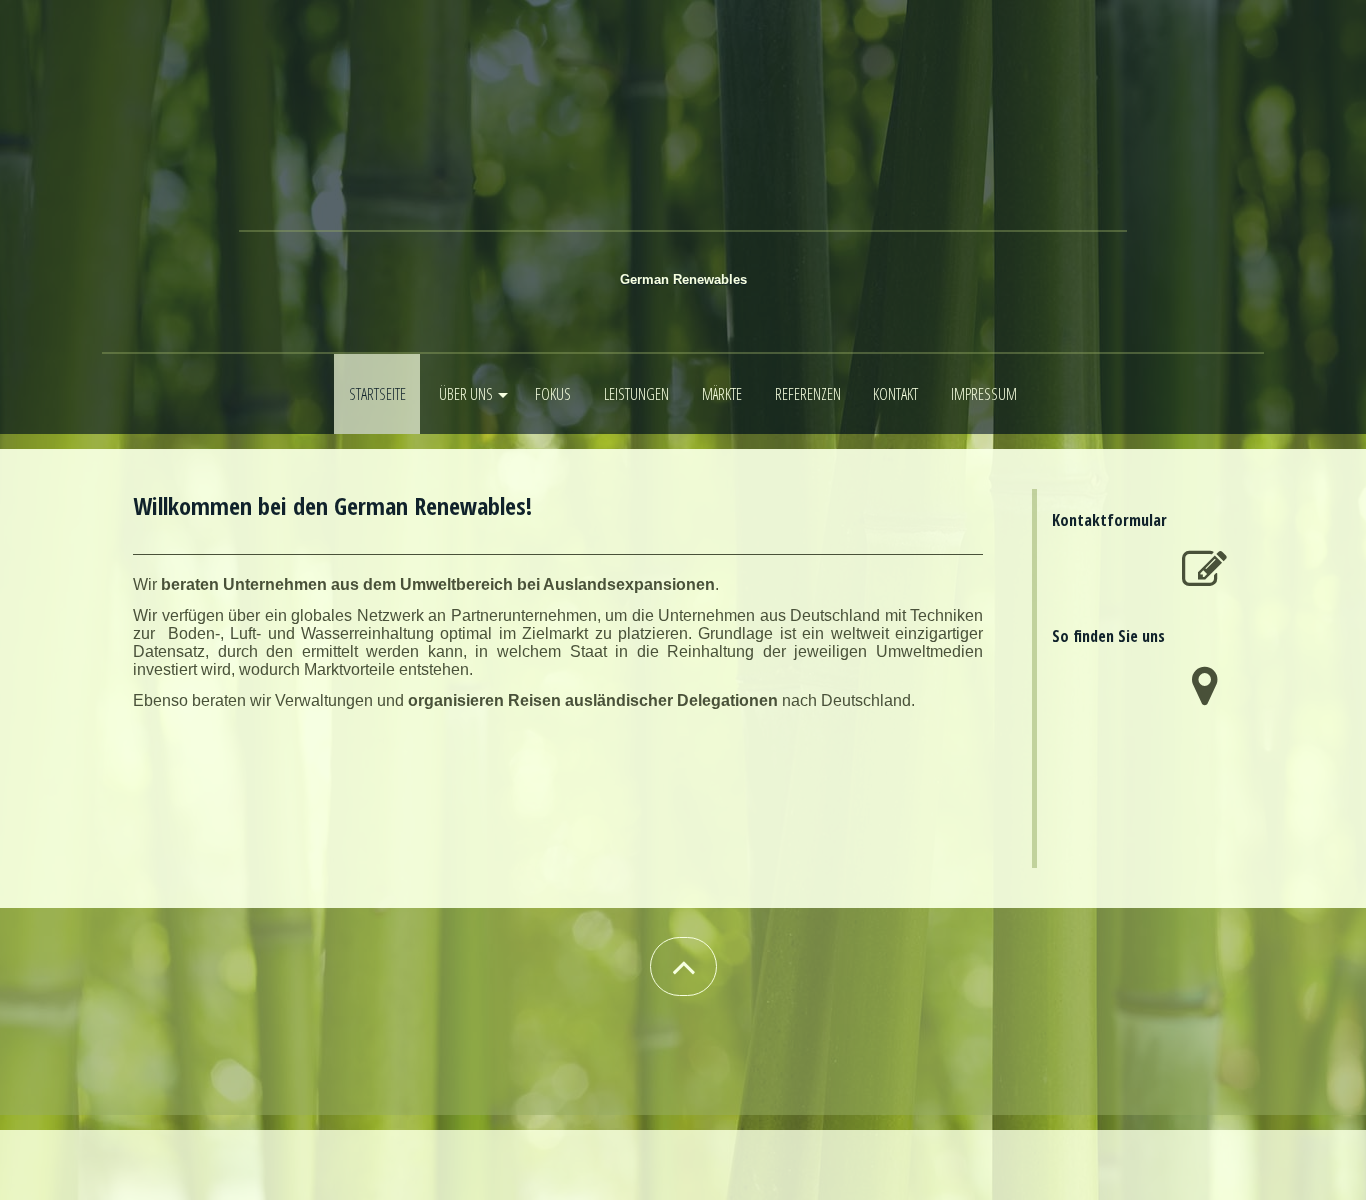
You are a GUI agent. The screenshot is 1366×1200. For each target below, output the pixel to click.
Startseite (377, 394)
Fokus (553, 394)
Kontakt (895, 394)
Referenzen (808, 394)
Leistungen (636, 394)
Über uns (466, 394)
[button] (683, 966)
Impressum (984, 394)
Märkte (722, 394)
